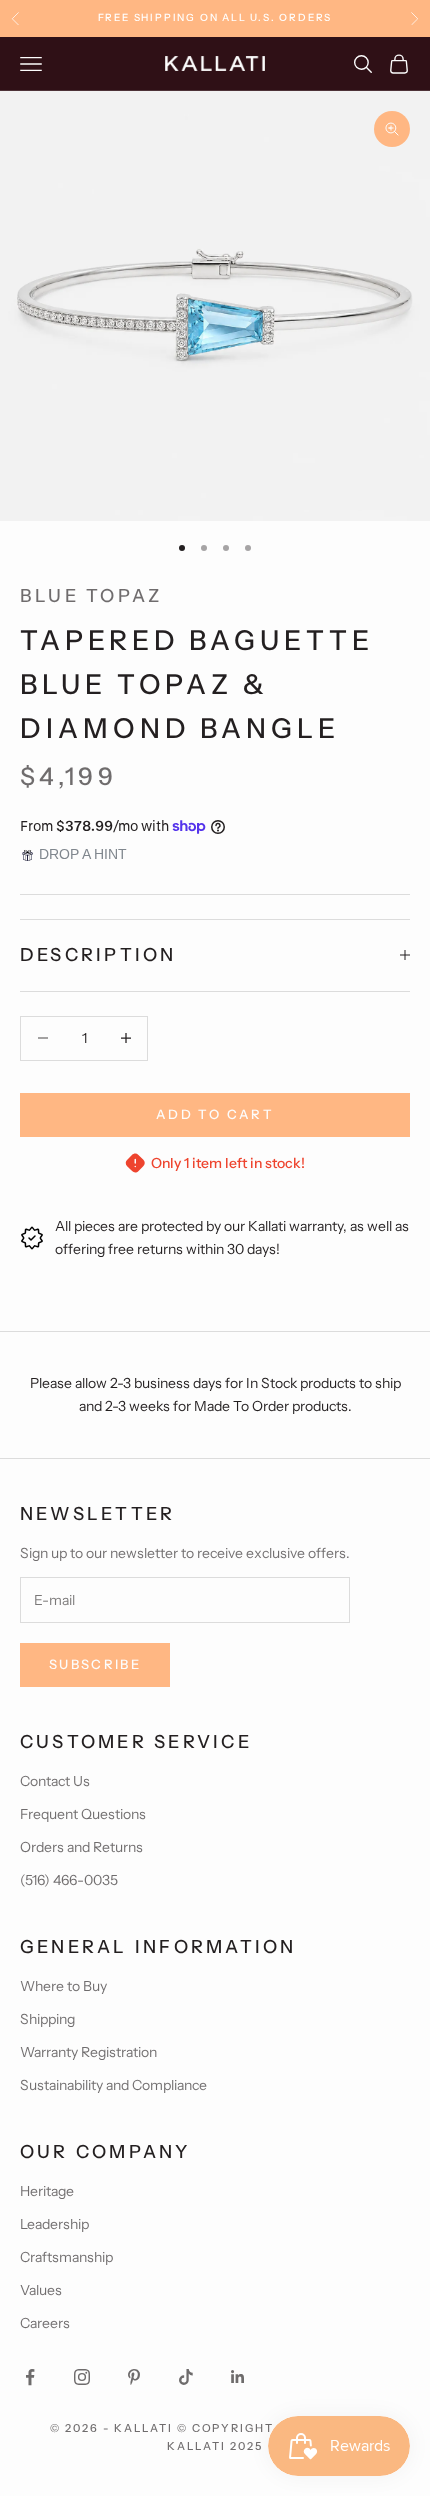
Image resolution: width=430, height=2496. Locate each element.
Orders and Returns (81, 1847)
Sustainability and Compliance (113, 2085)
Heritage (47, 2191)
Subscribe (95, 1664)
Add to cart (215, 1114)
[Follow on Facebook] (30, 2377)
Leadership (54, 2224)
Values (41, 2290)
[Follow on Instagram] (82, 2377)
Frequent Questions (83, 1814)
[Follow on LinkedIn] (238, 2377)
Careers (45, 2323)
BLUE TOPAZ (91, 596)
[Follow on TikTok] (186, 2377)
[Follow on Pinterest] (134, 2377)
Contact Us (55, 1781)
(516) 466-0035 (69, 1880)
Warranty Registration (88, 2052)
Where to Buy (63, 1986)
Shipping (47, 2019)
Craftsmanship (66, 2257)
